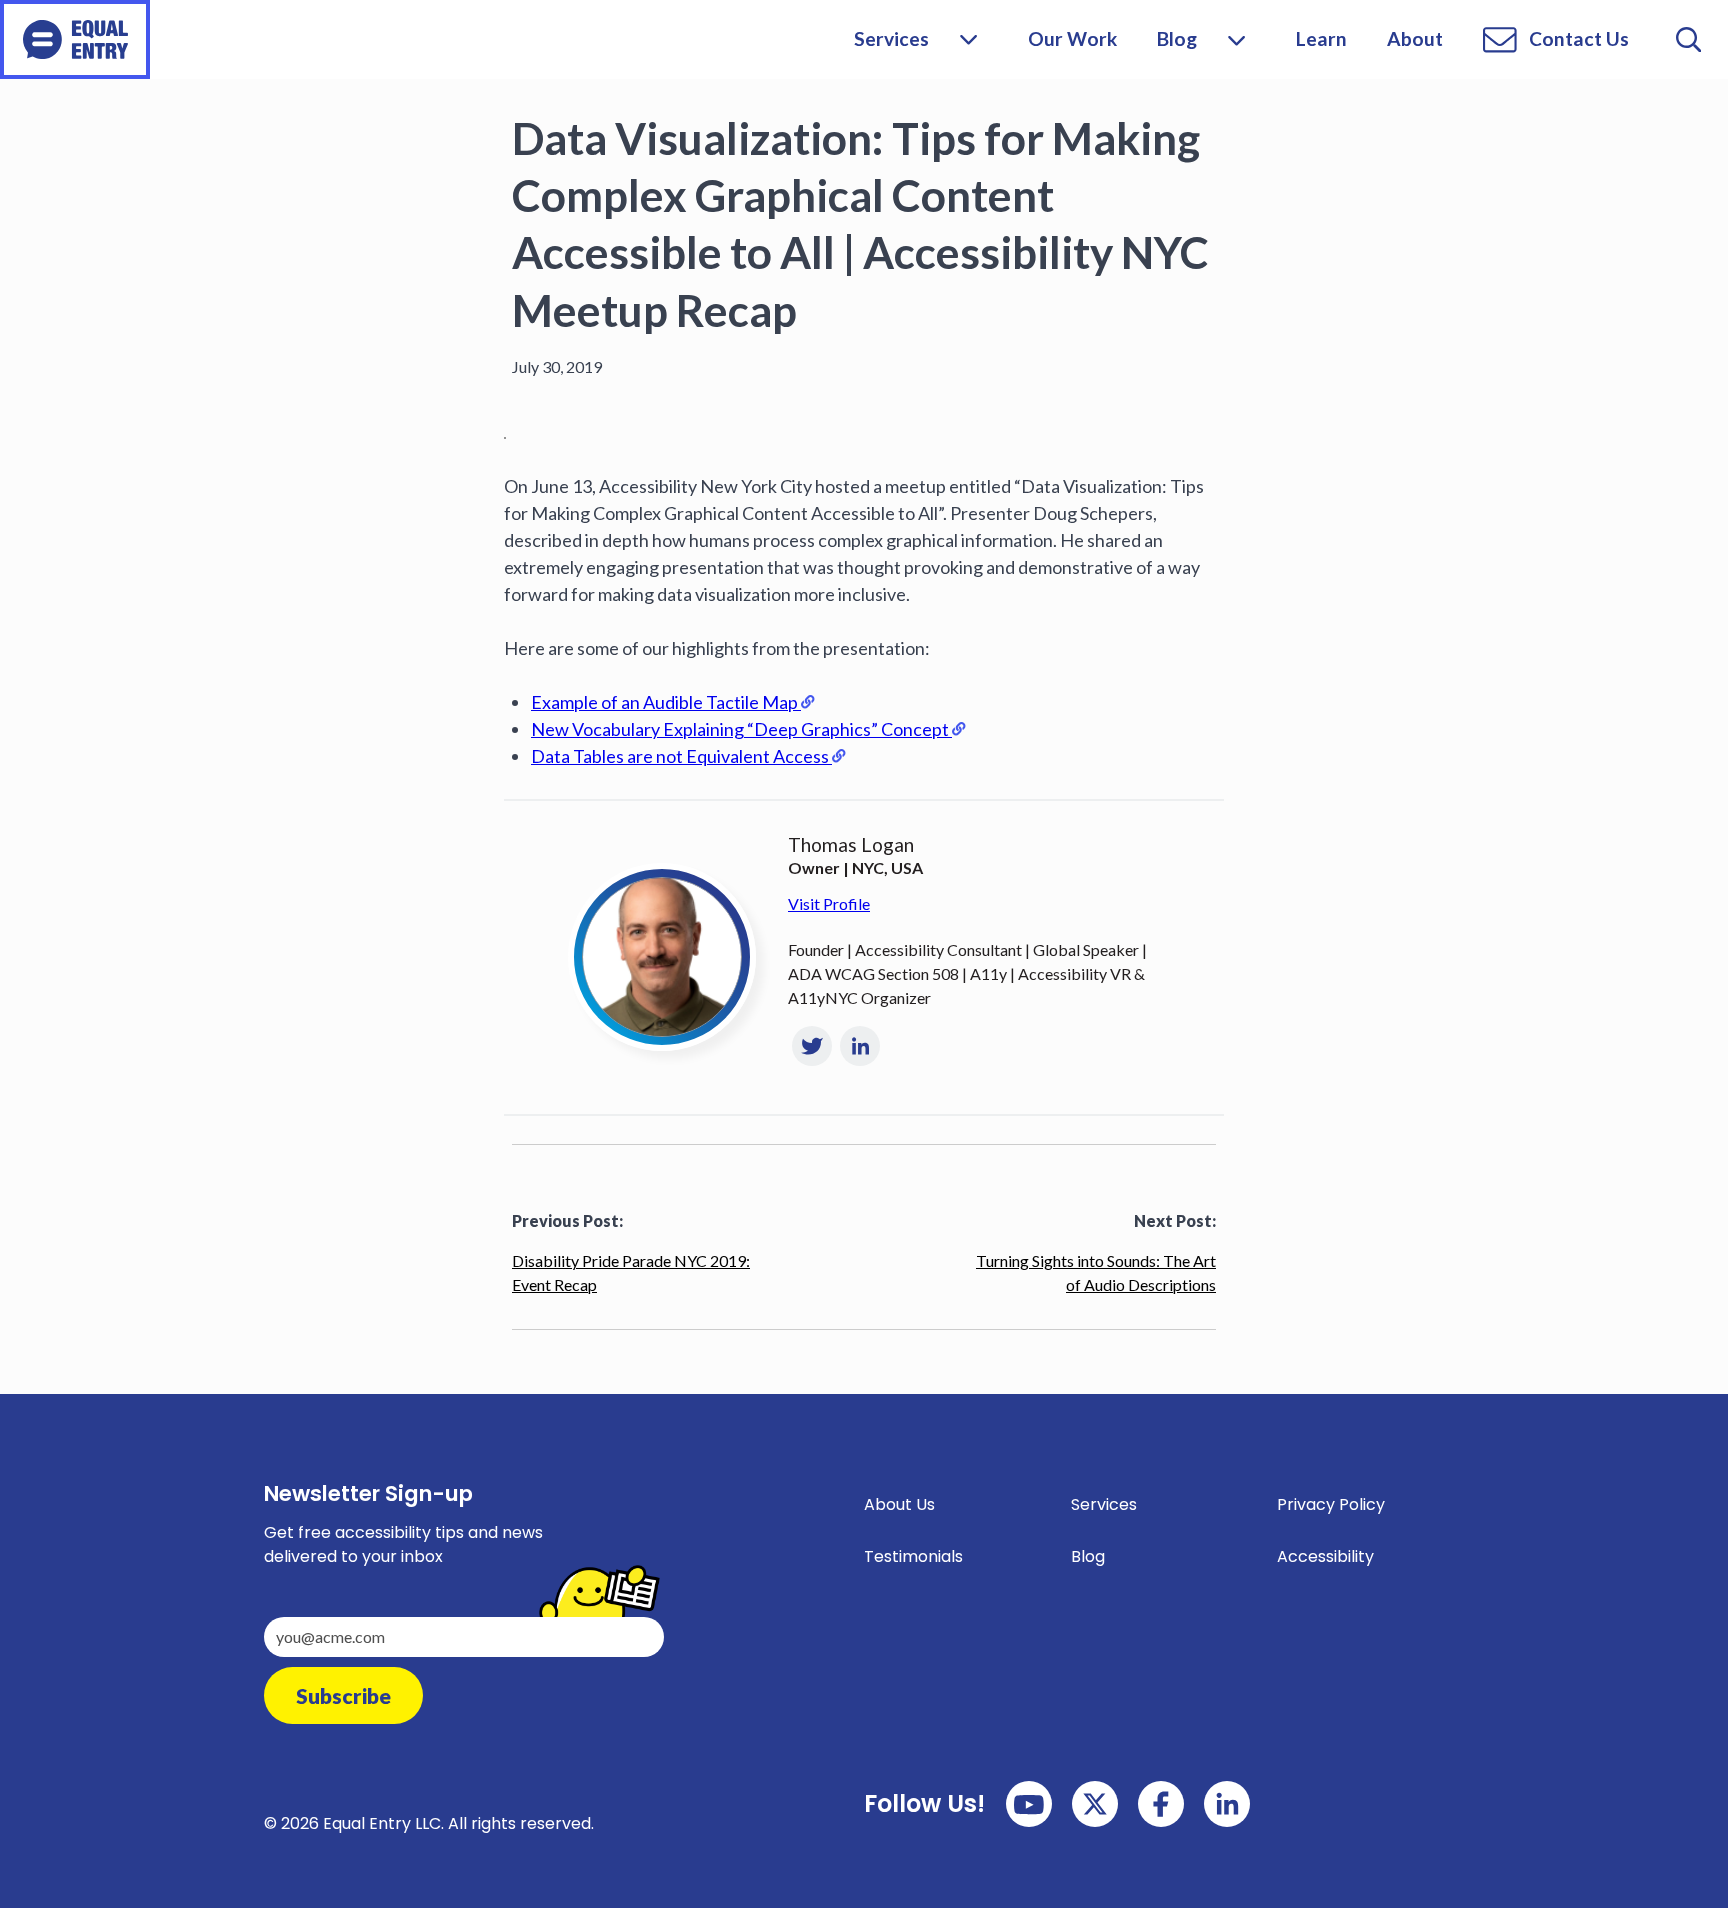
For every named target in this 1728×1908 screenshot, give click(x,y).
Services (1104, 1504)
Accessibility (1325, 1556)
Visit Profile (829, 903)
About (1415, 38)
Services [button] (891, 38)
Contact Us (1579, 38)
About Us (899, 1504)
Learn (1321, 38)
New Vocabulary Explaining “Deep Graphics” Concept (740, 729)
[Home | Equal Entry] (75, 39)
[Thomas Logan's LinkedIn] (860, 1046)
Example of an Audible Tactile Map (664, 702)
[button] (1236, 39)
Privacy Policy (1331, 1504)
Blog (1177, 38)
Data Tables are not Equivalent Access (680, 756)
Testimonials (913, 1556)
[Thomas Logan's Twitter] (812, 1046)
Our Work (1072, 38)
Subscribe (343, 1695)
